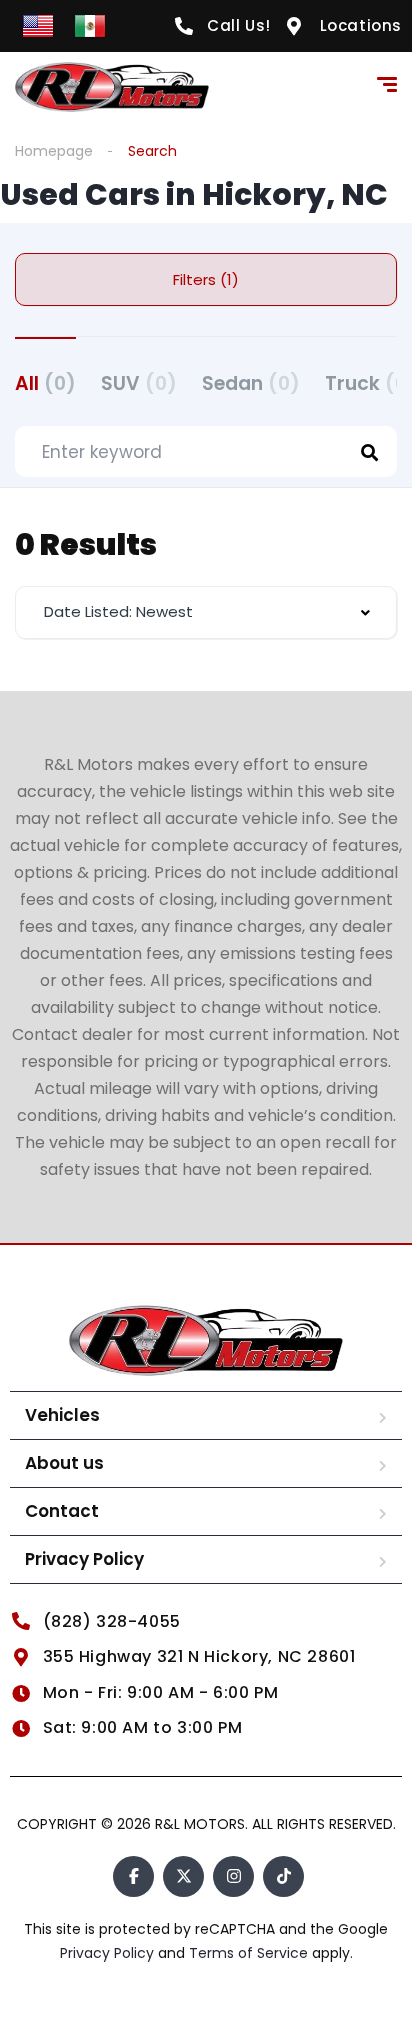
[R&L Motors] (112, 87)
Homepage (54, 151)
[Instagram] (233, 1876)
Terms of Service (250, 1953)
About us (64, 1463)
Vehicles (62, 1415)
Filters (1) (206, 279)
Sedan (251, 383)
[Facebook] (133, 1876)
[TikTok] (283, 1876)
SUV (139, 383)
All (45, 383)
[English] (38, 25)
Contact (62, 1511)
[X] (183, 1876)
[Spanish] (90, 25)
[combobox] (206, 612)
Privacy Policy (84, 1559)
